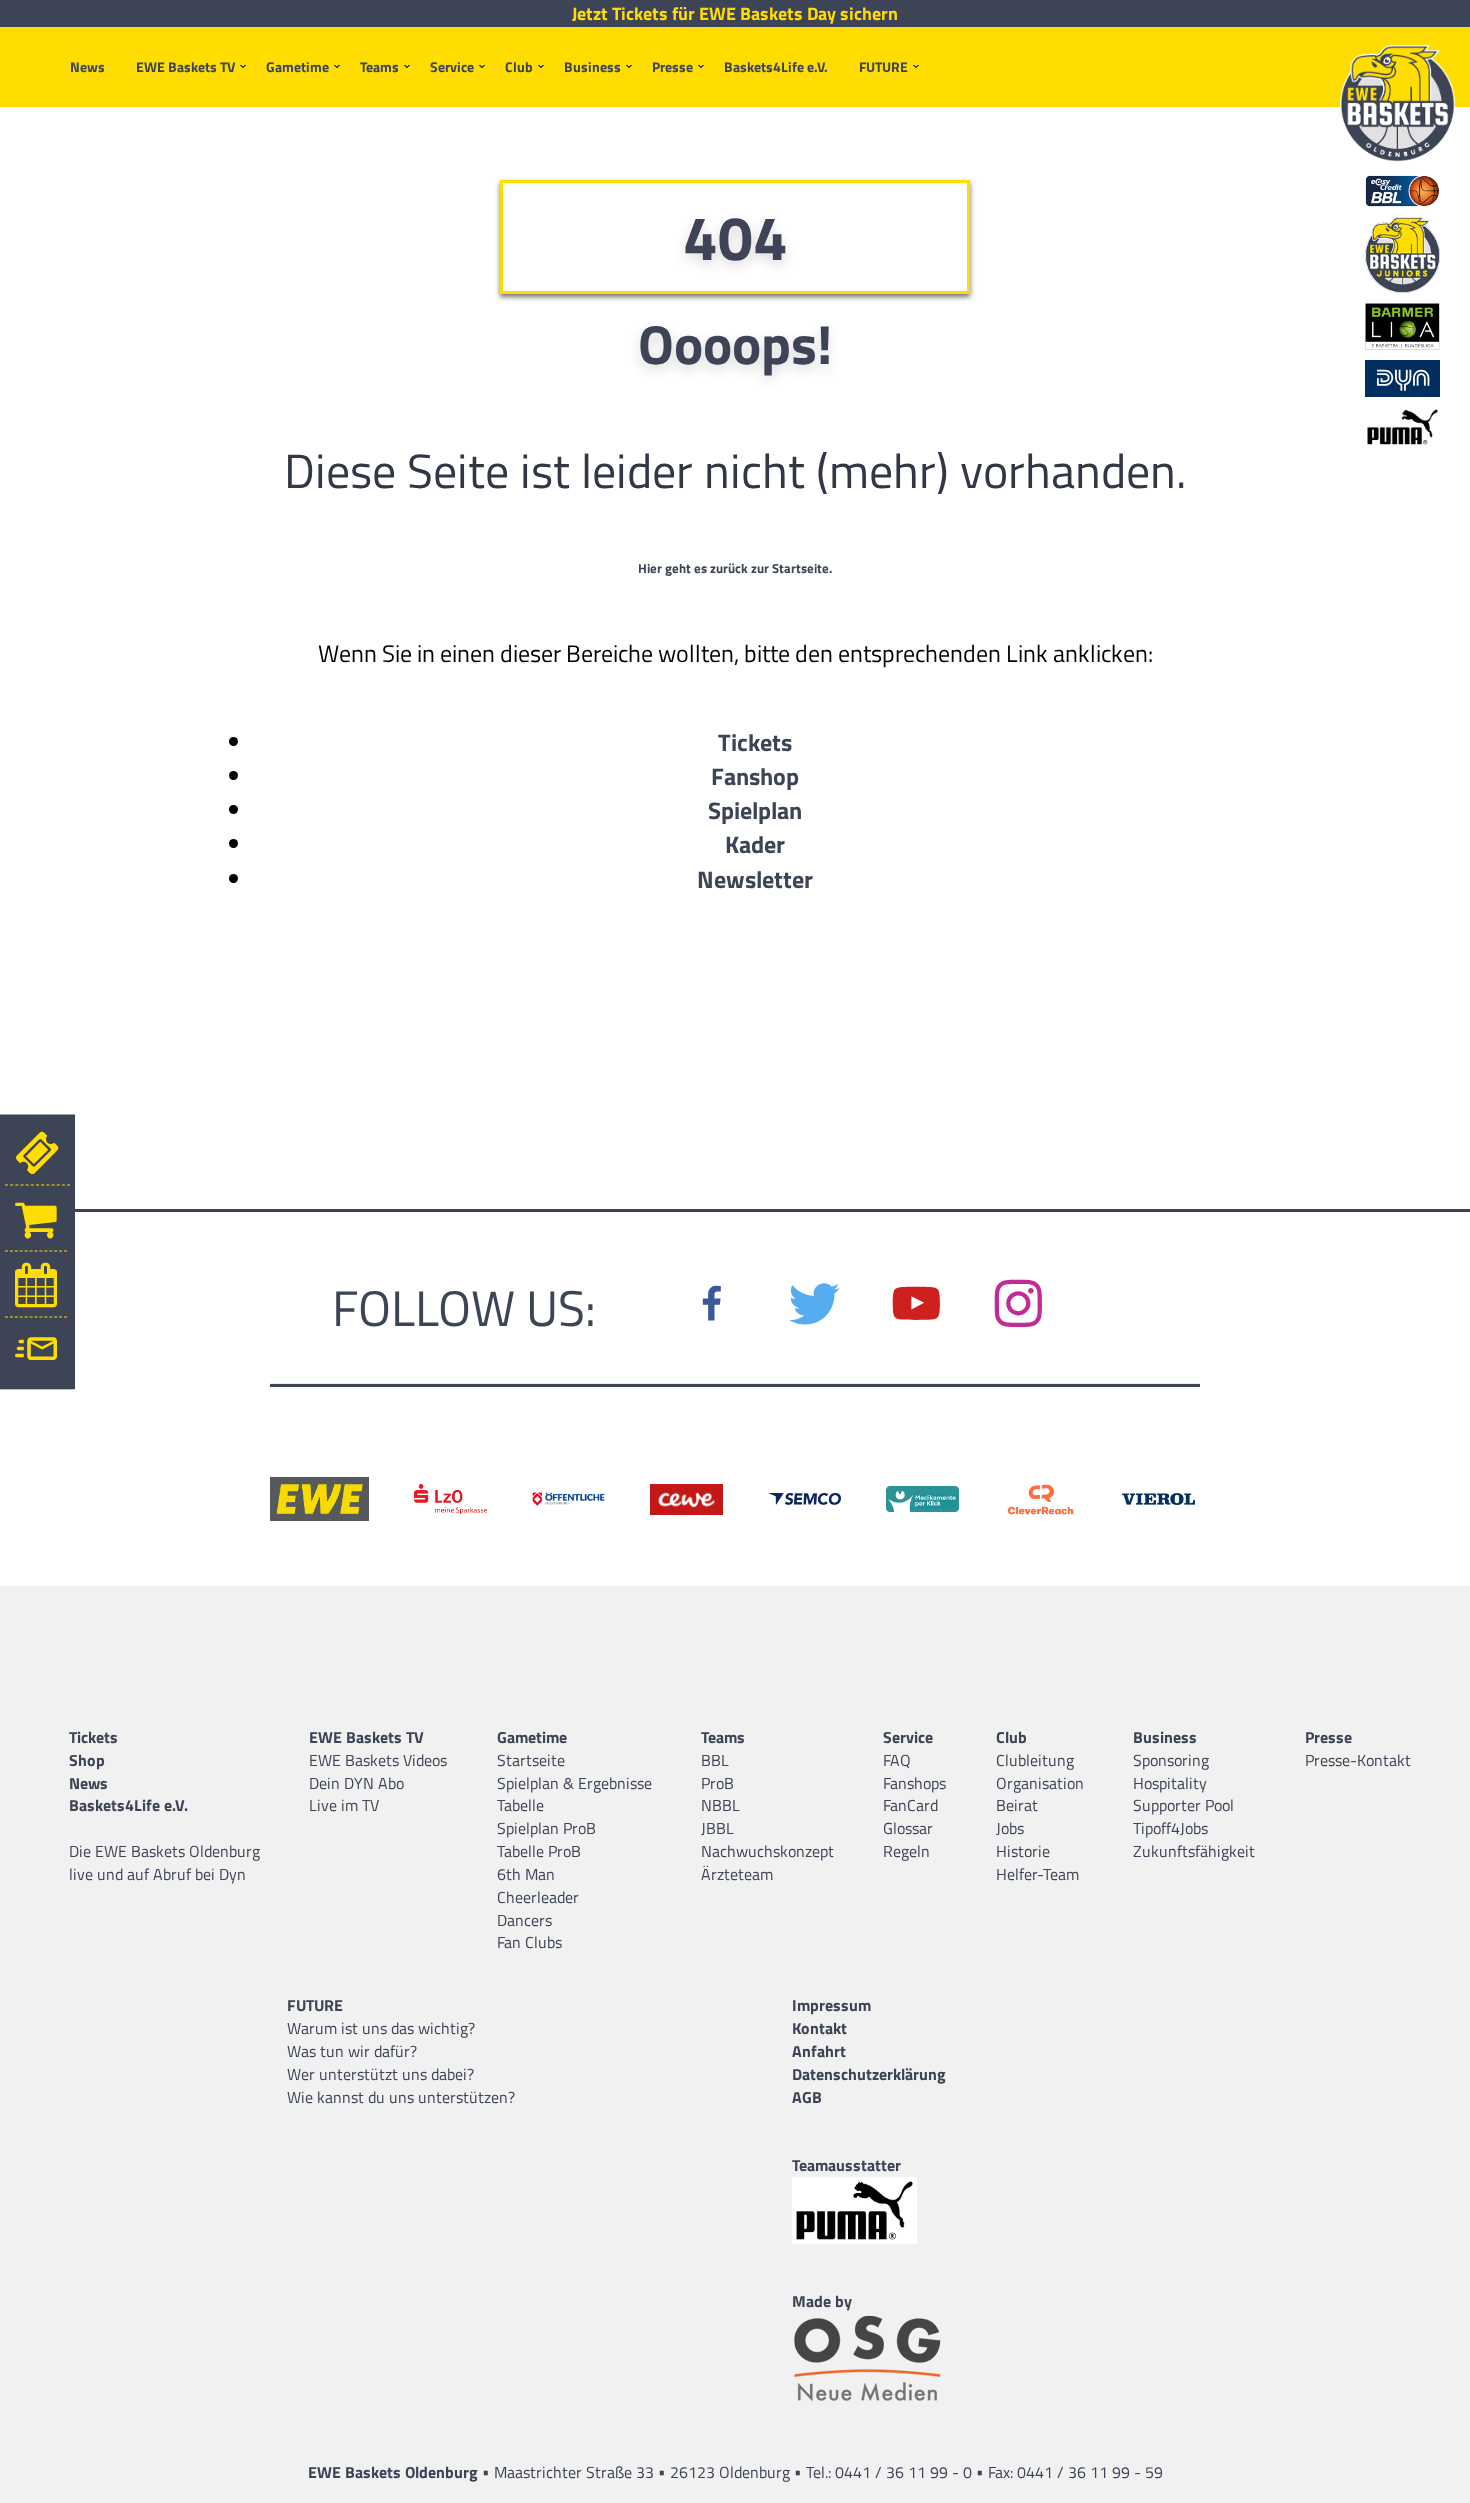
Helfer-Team (1037, 1874)
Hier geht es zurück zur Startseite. (735, 568)
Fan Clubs (529, 1942)
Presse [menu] (672, 66)
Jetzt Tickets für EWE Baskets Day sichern (735, 14)
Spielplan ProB (546, 1828)
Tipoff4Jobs (1170, 1828)
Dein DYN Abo (356, 1783)
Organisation (1040, 1783)
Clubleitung (1035, 1760)
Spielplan (755, 810)
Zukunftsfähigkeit (1194, 1851)
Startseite (531, 1760)
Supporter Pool (1183, 1805)
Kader (755, 844)
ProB (717, 1783)
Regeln (906, 1851)
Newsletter (755, 879)
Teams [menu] (379, 66)
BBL (715, 1760)
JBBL (717, 1828)
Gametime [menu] (297, 66)
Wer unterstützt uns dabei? (380, 2074)
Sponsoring (1171, 1760)
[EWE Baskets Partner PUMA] (869, 2210)
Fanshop (755, 776)
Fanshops (914, 1783)
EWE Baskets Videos (378, 1760)
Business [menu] (592, 66)
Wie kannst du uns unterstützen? (401, 2097)
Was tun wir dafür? (352, 2051)
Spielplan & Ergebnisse (574, 1783)
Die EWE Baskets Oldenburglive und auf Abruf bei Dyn (164, 1862)
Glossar (908, 1828)
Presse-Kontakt (1358, 1760)
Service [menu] (452, 66)
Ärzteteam (737, 1874)
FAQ (897, 1760)
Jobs (1010, 1828)
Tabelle (520, 1805)
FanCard (910, 1805)
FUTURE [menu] (883, 66)
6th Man (526, 1874)
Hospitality (1170, 1783)
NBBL (720, 1805)
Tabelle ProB (539, 1851)
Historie (1023, 1851)
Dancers (524, 1920)
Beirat (1017, 1805)
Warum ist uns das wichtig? (381, 2028)
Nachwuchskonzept (767, 1851)
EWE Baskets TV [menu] (185, 66)
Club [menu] (519, 66)
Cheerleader (538, 1897)
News (87, 66)
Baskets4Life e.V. (776, 66)
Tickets (755, 742)
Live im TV (344, 1805)
